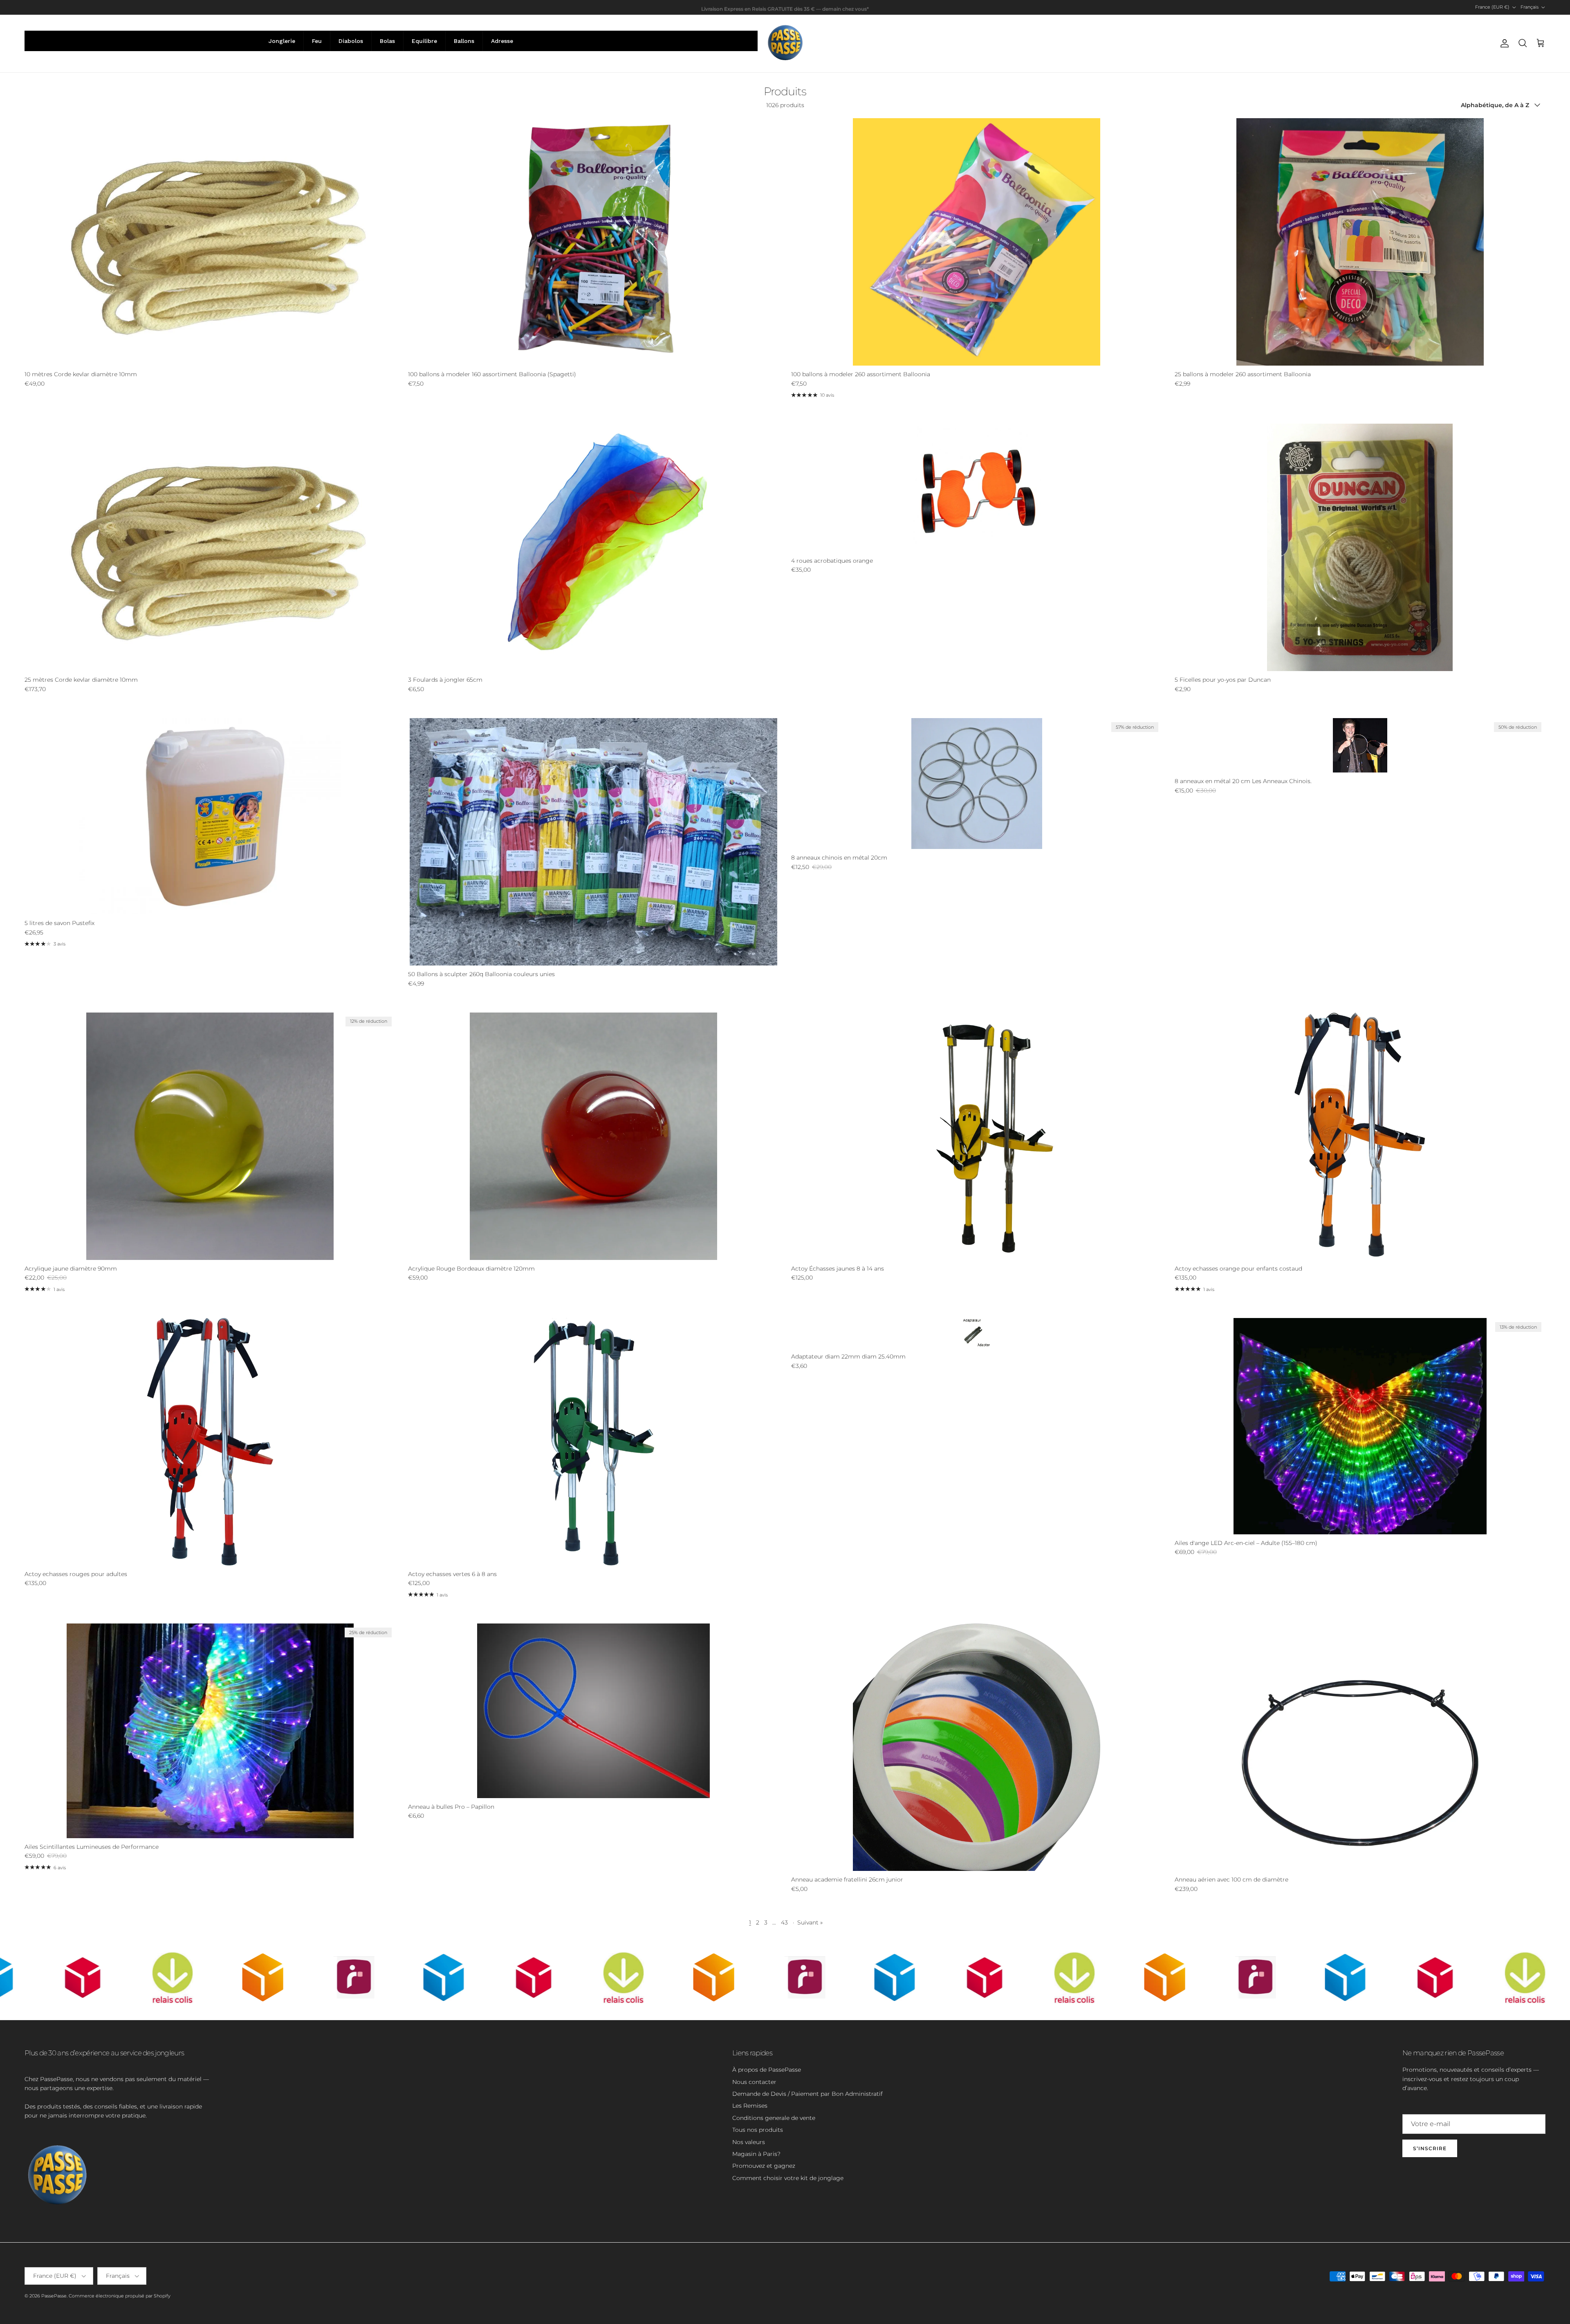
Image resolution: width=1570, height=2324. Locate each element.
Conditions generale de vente (774, 2118)
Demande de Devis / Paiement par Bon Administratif (807, 2094)
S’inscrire (1430, 2148)
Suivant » (810, 1922)
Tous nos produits (758, 2130)
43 (784, 1922)
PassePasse (54, 2296)
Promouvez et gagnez (764, 2166)
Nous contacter (754, 2082)
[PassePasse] (785, 44)
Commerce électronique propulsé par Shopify (120, 2296)
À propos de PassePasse (767, 2070)
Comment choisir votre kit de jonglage (788, 2178)
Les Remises (750, 2106)
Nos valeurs (749, 2142)
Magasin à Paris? (756, 2154)
